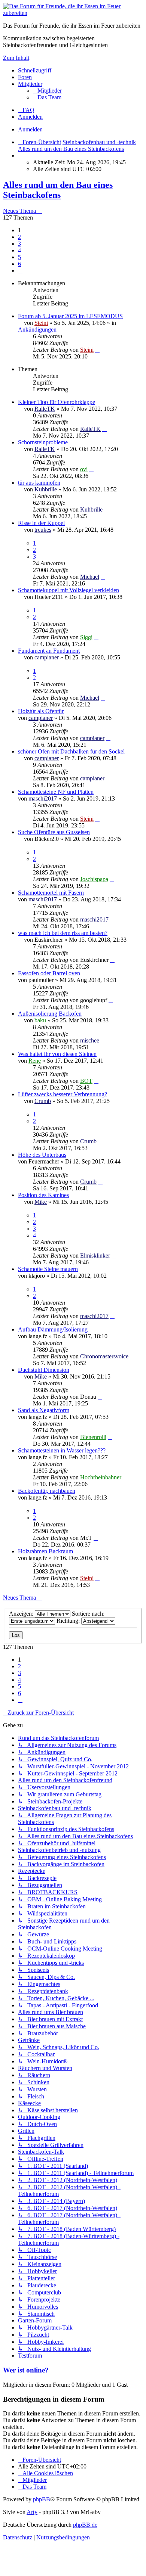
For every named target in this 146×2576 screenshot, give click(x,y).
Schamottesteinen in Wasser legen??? (62, 1450)
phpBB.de (85, 2525)
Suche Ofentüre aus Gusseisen (54, 832)
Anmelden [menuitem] (30, 117)
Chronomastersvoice (104, 1356)
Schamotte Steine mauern (48, 1269)
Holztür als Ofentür (41, 711)
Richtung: (69, 1621)
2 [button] (19, 237)
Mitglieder (30, 84)
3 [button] (19, 244)
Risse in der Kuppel (41, 523)
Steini (41, 323)
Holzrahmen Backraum (45, 1551)
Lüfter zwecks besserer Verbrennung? (63, 1094)
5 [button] (19, 257)
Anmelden (30, 129)
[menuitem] (47, 91)
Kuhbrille (46, 489)
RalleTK (45, 409)
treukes (43, 530)
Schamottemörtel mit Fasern (51, 893)
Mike (41, 1202)
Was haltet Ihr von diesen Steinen (57, 1054)
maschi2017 (43, 798)
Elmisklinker (95, 1256)
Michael (90, 577)
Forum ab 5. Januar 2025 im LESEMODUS (70, 316)
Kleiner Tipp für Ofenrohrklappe (57, 402)
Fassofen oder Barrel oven (49, 973)
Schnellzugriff (35, 70)
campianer (47, 657)
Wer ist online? (26, 2370)
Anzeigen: (22, 1614)
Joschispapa (94, 879)
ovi (84, 469)
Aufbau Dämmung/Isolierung (53, 1329)
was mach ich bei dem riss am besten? (63, 933)
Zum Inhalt (16, 58)
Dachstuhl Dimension (44, 1370)
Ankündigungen (37, 330)
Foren (25, 77)
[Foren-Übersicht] (73, 13)
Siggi (86, 637)
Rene (35, 1061)
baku (40, 1020)
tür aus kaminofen (39, 483)
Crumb (43, 1101)
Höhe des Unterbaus (42, 1155)
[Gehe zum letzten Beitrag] (97, 350)
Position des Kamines (43, 1195)
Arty (32, 2512)
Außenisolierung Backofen (50, 1014)
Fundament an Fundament (49, 651)
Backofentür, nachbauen (47, 1491)
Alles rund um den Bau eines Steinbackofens (58, 190)
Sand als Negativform (44, 1410)
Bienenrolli (93, 1437)
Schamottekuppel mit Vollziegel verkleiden (69, 590)
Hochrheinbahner (101, 1477)
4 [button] (19, 250)
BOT (86, 1081)
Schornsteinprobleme (43, 442)
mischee (90, 1040)
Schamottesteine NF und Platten (56, 792)
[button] (20, 271)
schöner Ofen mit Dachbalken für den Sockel (71, 751)
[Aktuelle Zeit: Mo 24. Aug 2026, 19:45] (20, 156)
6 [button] (19, 264)
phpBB (42, 2499)
